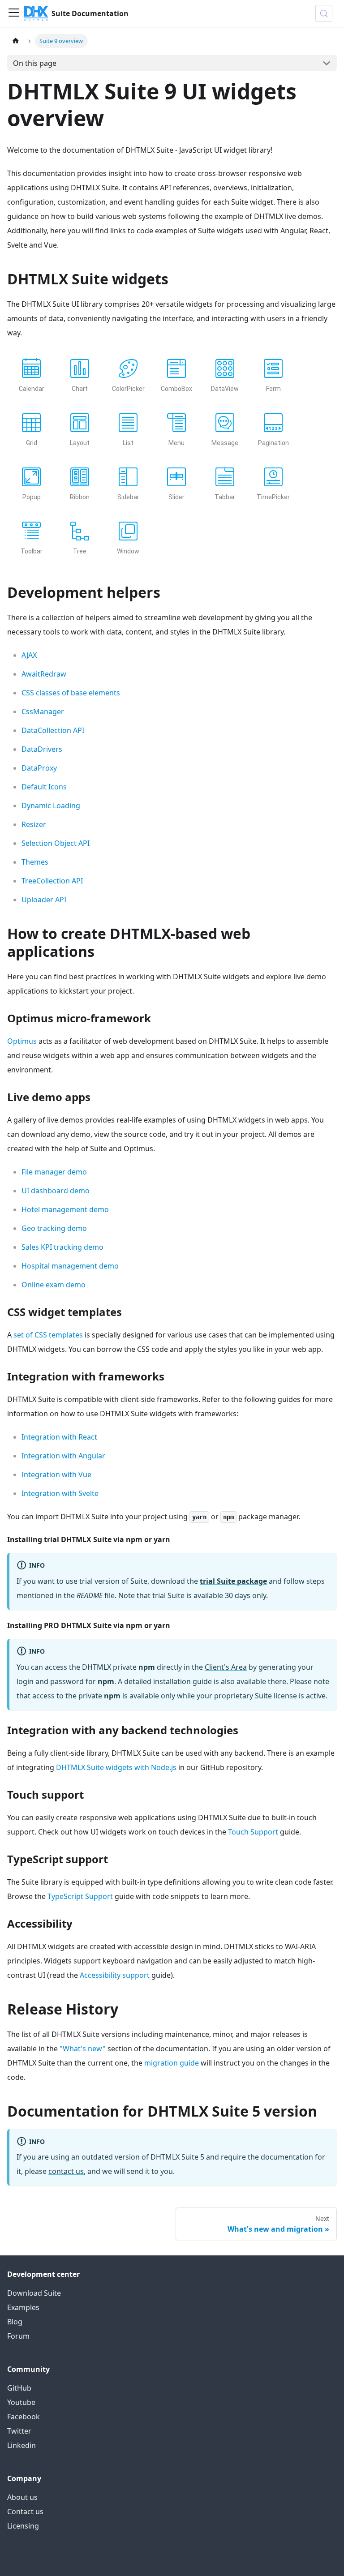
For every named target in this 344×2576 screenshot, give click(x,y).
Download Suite (34, 2293)
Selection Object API (56, 843)
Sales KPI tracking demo (62, 1247)
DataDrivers (42, 749)
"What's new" (83, 2049)
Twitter (19, 2431)
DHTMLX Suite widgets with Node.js (116, 1767)
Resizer (34, 824)
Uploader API (44, 900)
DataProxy (39, 768)
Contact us (25, 2512)
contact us (66, 2171)
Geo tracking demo (54, 1228)
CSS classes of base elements (71, 693)
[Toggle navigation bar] (14, 13)
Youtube (21, 2402)
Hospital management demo (70, 1266)
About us (22, 2497)
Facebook (24, 2417)
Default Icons (44, 787)
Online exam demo (54, 1285)
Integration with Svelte (60, 1493)
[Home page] (16, 41)
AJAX (29, 655)
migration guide (172, 2063)
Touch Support (253, 1832)
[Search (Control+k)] (324, 13)
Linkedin (21, 2445)
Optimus (22, 1041)
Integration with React (59, 1437)
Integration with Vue (56, 1474)
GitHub (19, 2388)
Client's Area (226, 1667)
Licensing (23, 2526)
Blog (15, 2322)
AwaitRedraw (44, 674)
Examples (23, 2307)
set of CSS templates (48, 1335)
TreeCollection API (52, 881)
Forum (18, 2336)
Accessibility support (115, 1975)
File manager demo (54, 1172)
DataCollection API (53, 730)
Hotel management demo (65, 1209)
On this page (35, 63)
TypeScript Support (80, 1896)
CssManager (43, 712)
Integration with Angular (63, 1456)
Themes (35, 862)
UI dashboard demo (56, 1191)
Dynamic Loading (51, 806)
